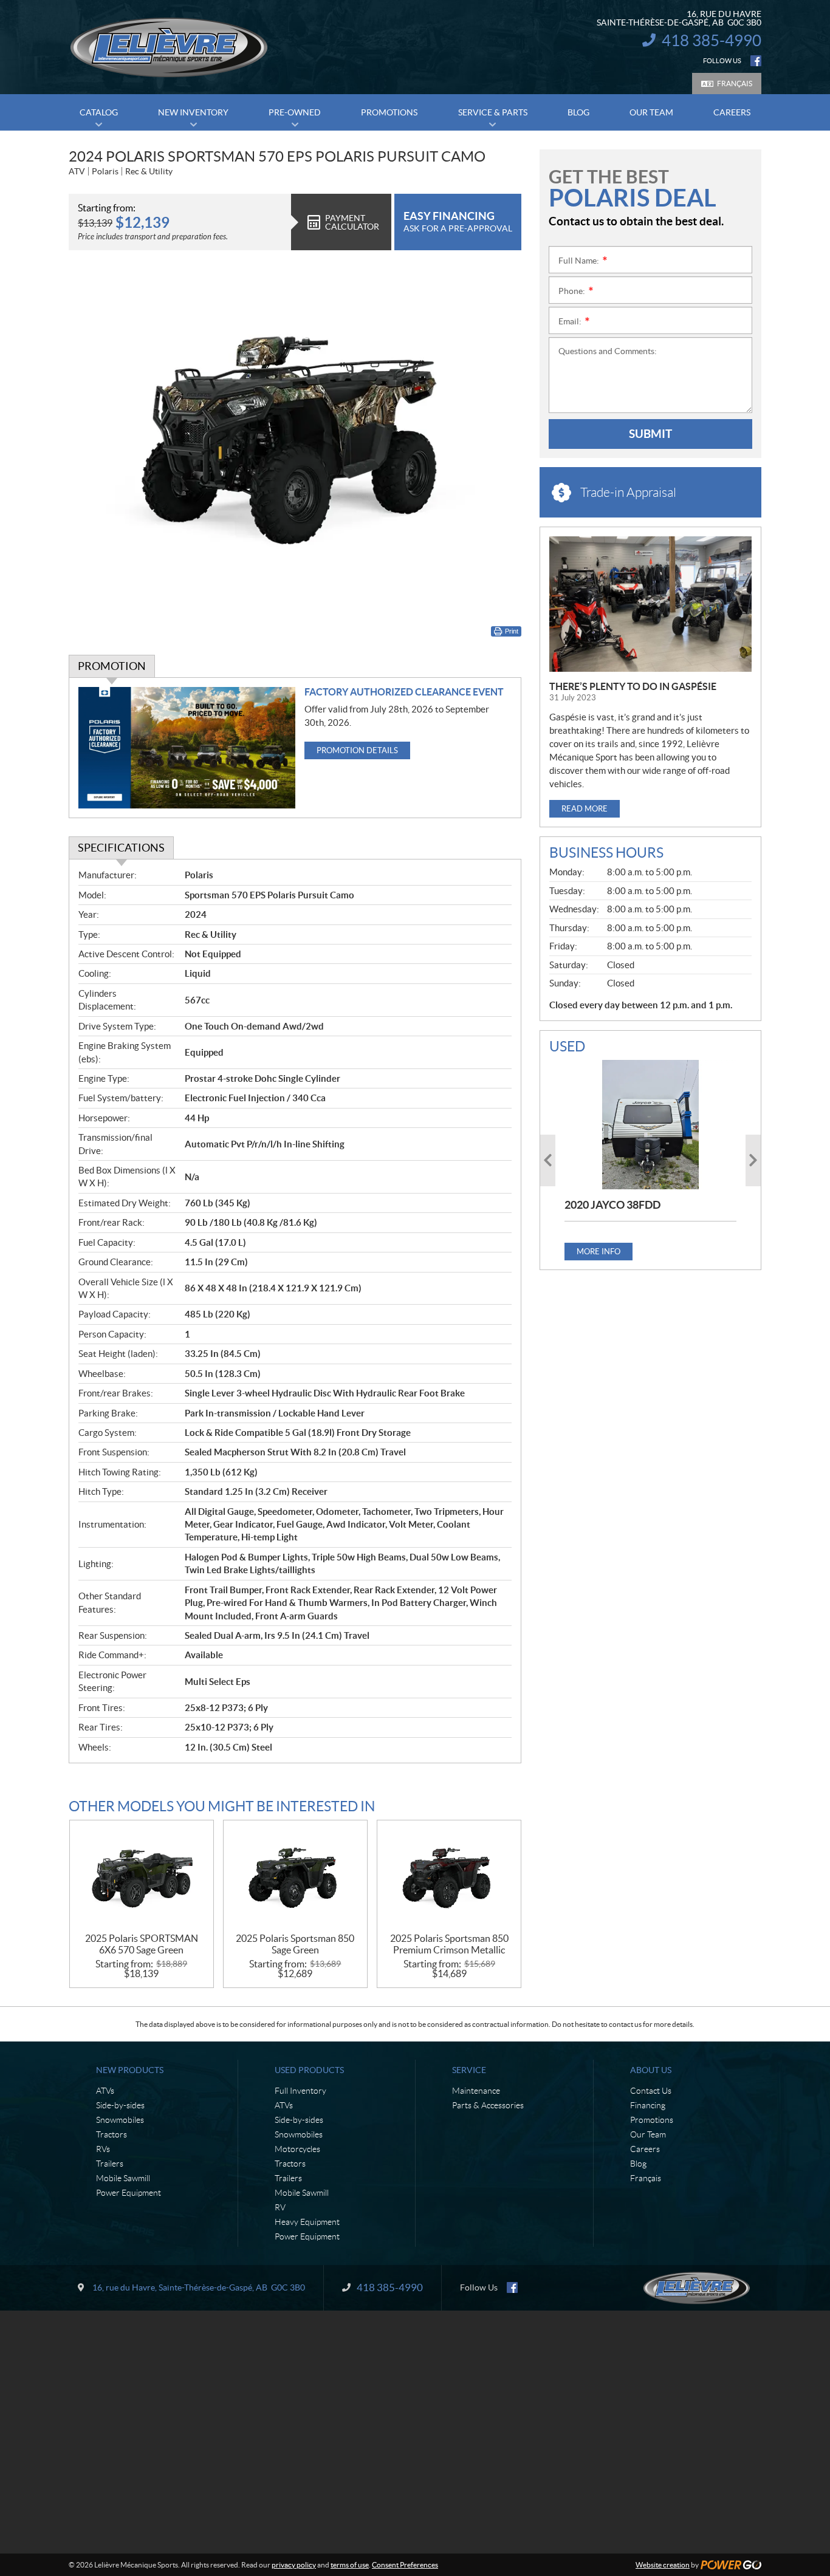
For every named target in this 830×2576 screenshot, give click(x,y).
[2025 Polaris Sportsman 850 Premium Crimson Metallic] (449, 1877)
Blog (638, 2164)
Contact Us (651, 2091)
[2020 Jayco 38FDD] (650, 1124)
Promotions (652, 2120)
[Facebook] (756, 61)
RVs (103, 2149)
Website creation (663, 2565)
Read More (585, 809)
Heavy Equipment (307, 2222)
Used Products (309, 2070)
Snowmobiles (120, 2120)
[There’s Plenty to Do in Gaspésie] (650, 604)
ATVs (105, 2091)
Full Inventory (300, 2091)
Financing (648, 2105)
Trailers (110, 2164)
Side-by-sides (120, 2105)
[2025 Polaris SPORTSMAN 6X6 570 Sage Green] (142, 1877)
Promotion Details (357, 750)
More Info (598, 1252)
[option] (650, 1160)
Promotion (112, 666)
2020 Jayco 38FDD (612, 1205)
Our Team (648, 2134)
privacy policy (294, 2565)
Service (469, 2070)
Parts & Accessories (488, 2105)
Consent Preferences (405, 2565)
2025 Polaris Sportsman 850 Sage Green (295, 1944)
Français (735, 84)
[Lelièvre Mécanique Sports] (169, 47)
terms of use (350, 2565)
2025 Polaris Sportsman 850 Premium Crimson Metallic (449, 1944)
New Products (130, 2070)
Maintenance (476, 2091)
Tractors (111, 2134)
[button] (548, 1160)
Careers (645, 2149)
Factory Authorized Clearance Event (404, 692)
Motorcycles (297, 2149)
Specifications (121, 848)
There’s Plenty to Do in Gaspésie (633, 686)
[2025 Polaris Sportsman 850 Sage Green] (295, 1877)
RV (280, 2207)
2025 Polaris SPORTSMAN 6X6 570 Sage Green (142, 1944)
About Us (651, 2070)
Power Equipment (129, 2193)
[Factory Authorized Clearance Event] (187, 748)
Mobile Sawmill (123, 2178)
